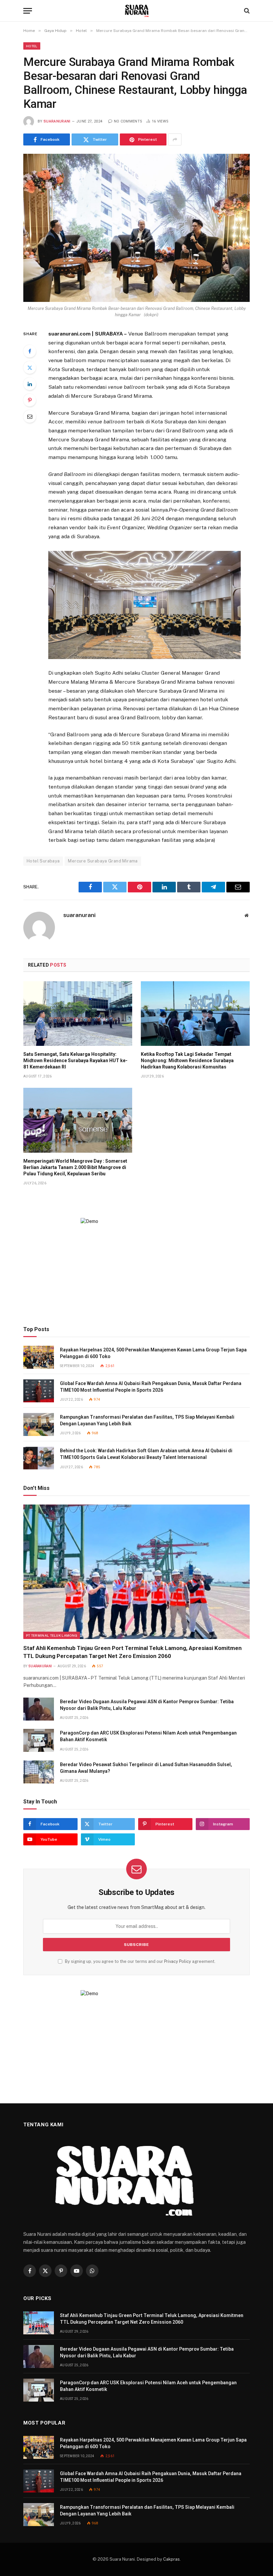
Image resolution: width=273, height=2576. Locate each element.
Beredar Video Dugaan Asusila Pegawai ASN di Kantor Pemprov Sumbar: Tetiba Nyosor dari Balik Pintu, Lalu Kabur (147, 1705)
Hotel (32, 46)
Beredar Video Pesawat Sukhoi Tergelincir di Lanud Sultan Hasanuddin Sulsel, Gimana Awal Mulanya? (146, 1768)
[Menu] (28, 11)
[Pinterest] (30, 400)
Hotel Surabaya (43, 861)
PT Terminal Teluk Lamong (52, 1635)
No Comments (128, 121)
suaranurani (57, 121)
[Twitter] (30, 367)
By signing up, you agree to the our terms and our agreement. (140, 1961)
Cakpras (171, 2559)
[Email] (30, 416)
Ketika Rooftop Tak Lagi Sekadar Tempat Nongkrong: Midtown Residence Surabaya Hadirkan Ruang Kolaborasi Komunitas (187, 1060)
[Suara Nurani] (137, 11)
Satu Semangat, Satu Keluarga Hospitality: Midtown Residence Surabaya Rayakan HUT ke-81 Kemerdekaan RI (75, 1060)
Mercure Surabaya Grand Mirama (103, 861)
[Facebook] (30, 351)
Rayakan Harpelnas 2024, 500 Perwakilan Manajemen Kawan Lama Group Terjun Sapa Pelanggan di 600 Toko (153, 1353)
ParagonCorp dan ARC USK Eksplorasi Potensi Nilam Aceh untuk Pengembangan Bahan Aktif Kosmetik (148, 1736)
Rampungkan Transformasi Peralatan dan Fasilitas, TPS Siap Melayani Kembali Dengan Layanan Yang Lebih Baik (147, 1420)
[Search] (246, 11)
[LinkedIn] (30, 384)
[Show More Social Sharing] (175, 139)
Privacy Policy (178, 1961)
